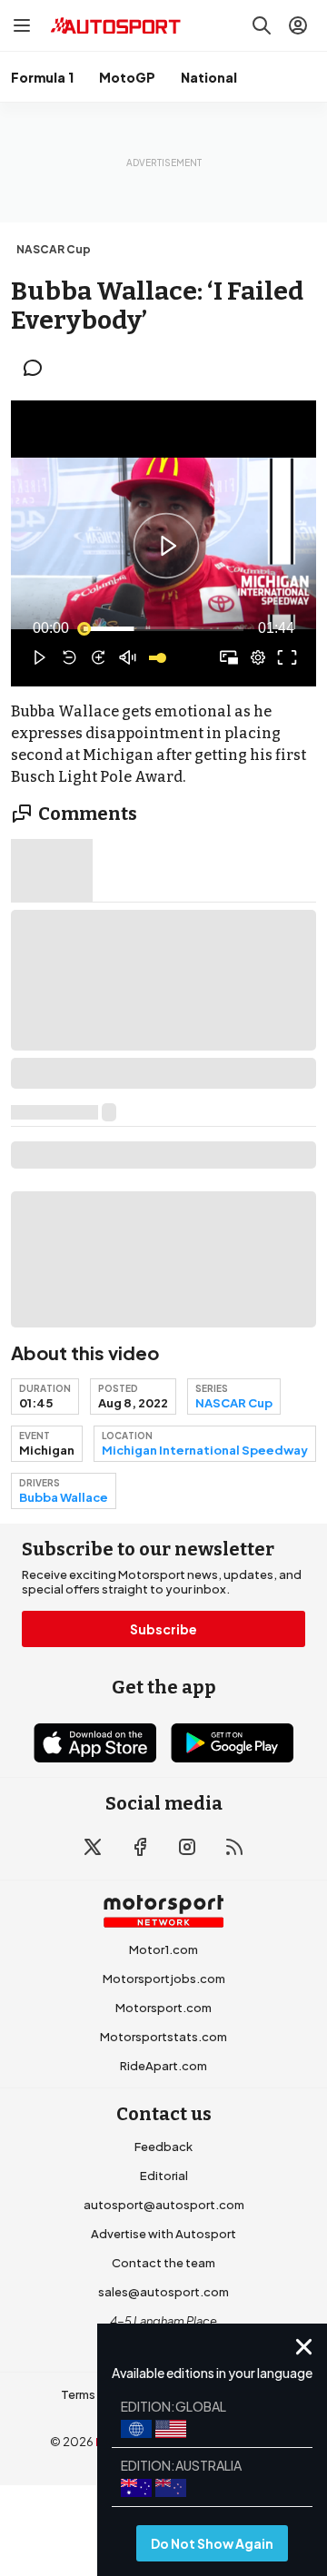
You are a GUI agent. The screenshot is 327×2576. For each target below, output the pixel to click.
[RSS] (234, 1847)
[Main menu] (22, 25)
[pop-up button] (258, 657)
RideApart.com (163, 2066)
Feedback (163, 2147)
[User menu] (298, 25)
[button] (166, 546)
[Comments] (38, 368)
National (209, 77)
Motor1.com (163, 1949)
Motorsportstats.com (163, 2037)
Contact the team (163, 2263)
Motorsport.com (163, 2008)
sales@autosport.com (163, 2292)
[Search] (262, 25)
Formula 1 (42, 77)
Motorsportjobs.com (164, 1979)
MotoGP (127, 77)
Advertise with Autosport (163, 2234)
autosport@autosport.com (164, 2205)
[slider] (163, 628)
